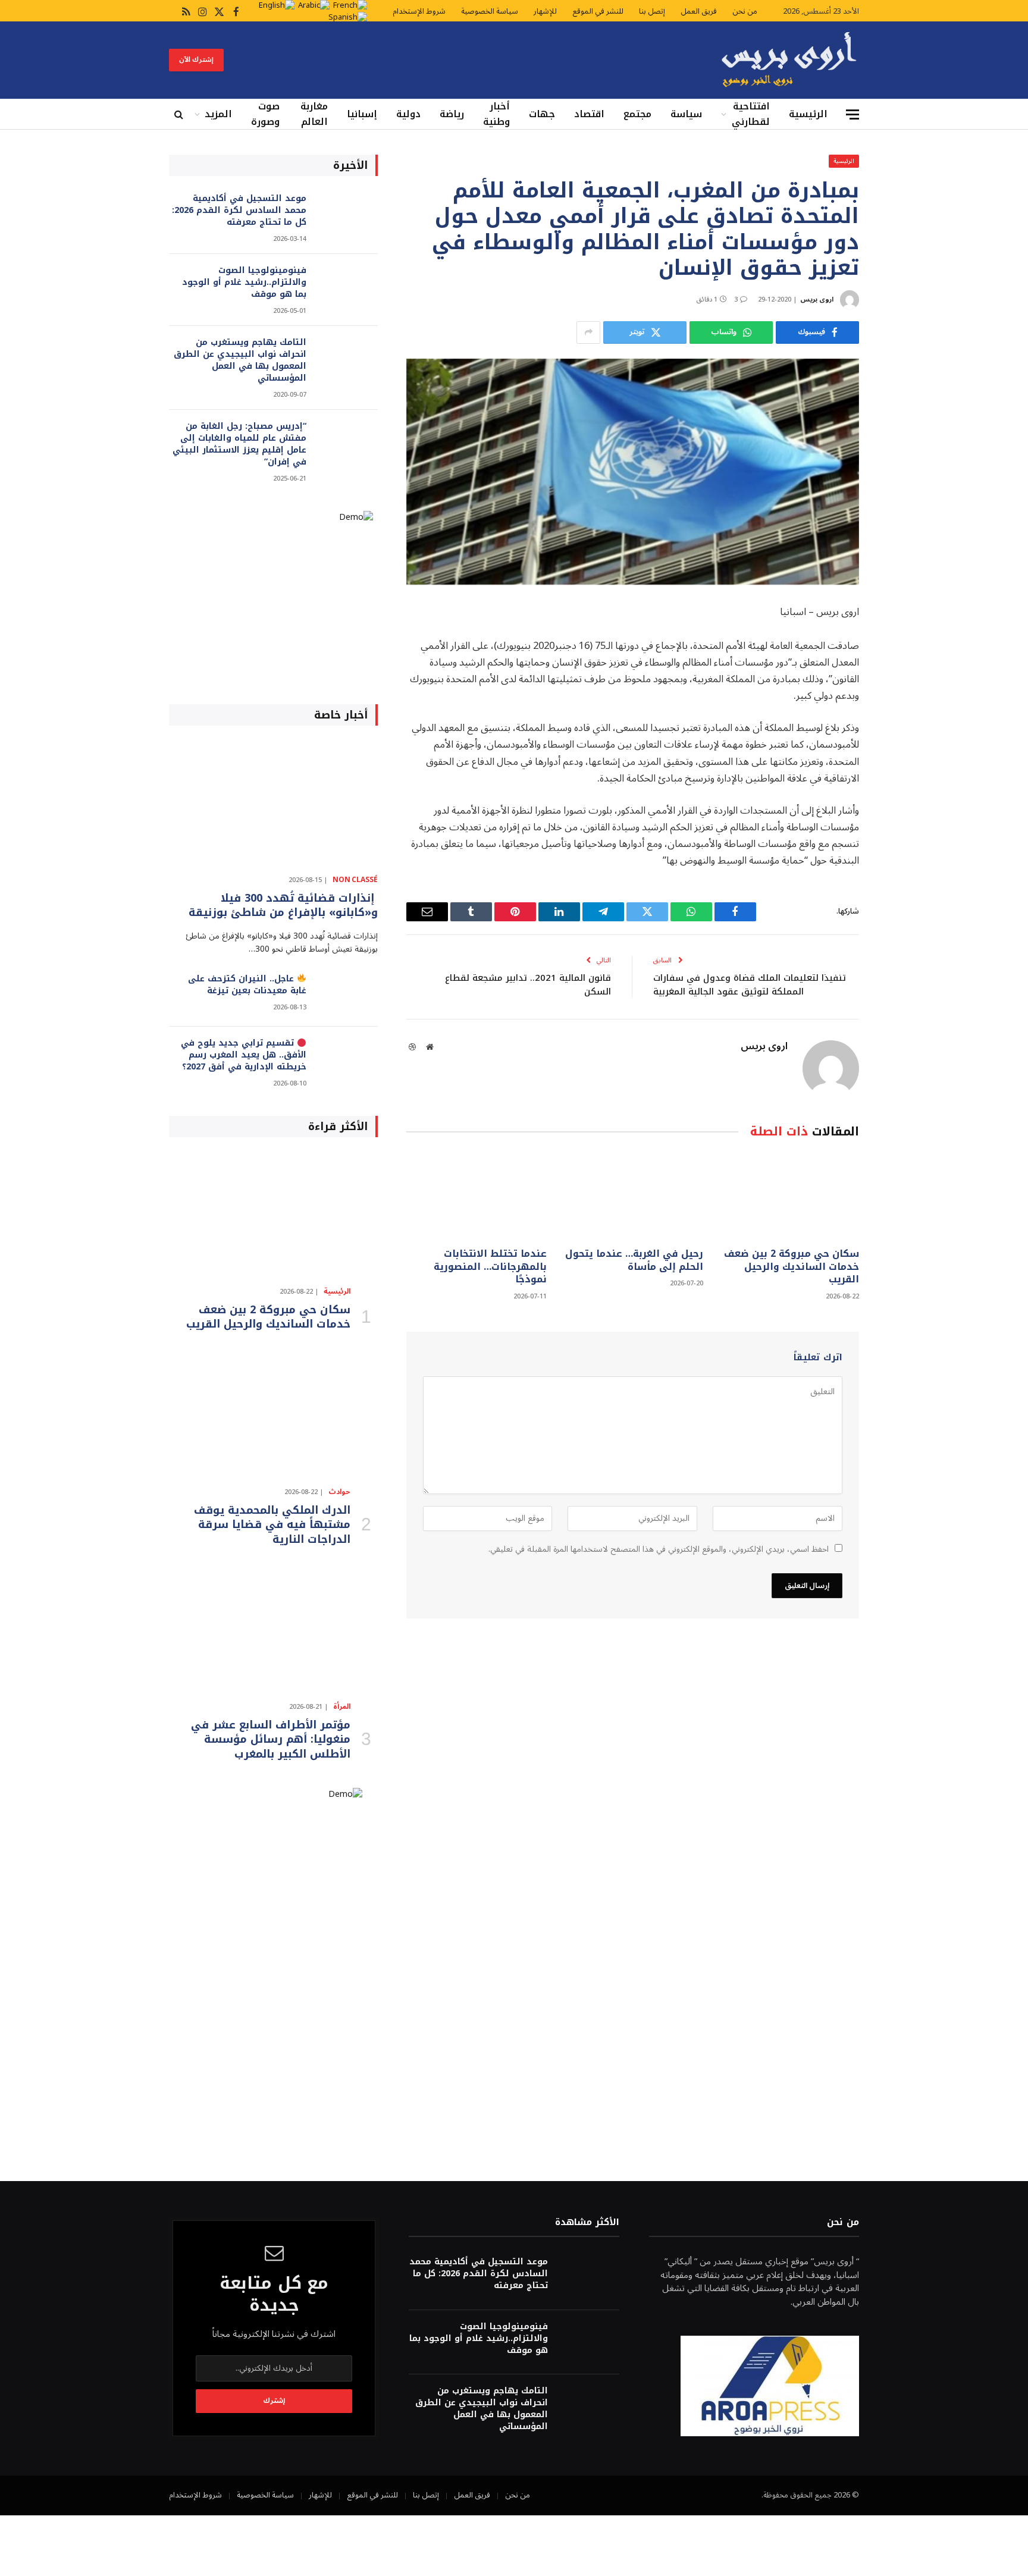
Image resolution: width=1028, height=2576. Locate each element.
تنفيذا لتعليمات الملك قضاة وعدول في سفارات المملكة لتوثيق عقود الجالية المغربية (750, 985)
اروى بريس (817, 299)
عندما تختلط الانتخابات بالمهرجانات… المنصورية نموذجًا (490, 1267)
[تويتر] (901, 704)
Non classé (355, 880)
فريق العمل (699, 11)
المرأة (342, 1707)
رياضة (452, 114)
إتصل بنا (652, 11)
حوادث (339, 1492)
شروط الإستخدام (419, 11)
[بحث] (180, 114)
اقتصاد (589, 114)
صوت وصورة (265, 114)
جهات (542, 114)
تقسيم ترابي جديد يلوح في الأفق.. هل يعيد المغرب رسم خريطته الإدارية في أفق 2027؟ (244, 1055)
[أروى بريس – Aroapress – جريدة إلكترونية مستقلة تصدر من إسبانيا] (789, 60)
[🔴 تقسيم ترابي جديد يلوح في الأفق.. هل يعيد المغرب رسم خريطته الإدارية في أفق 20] (347, 1059)
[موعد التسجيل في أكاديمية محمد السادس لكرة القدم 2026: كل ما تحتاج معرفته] (347, 214)
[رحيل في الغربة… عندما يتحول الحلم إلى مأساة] (632, 1196)
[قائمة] (853, 114)
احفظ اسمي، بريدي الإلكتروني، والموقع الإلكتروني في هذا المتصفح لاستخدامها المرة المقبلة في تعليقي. (659, 1549)
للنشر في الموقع (598, 11)
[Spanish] (348, 17)
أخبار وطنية (496, 114)
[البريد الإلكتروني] (901, 795)
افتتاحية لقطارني (751, 114)
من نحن (745, 11)
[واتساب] (901, 674)
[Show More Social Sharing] (588, 332)
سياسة (686, 114)
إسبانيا (362, 114)
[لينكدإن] (901, 765)
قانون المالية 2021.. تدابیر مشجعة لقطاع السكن (528, 985)
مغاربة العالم (314, 114)
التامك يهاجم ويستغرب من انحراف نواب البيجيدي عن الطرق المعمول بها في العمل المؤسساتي (240, 360)
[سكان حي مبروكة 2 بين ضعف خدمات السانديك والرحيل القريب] (789, 1196)
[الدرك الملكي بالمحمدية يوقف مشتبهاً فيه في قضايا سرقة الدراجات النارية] (273, 1415)
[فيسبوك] (901, 644)
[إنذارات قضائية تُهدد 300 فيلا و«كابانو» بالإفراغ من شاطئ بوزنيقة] (273, 803)
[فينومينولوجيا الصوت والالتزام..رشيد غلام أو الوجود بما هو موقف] (347, 286)
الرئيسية (808, 114)
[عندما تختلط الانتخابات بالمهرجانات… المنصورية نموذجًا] (477, 1196)
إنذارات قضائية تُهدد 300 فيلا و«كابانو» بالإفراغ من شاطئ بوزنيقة (283, 906)
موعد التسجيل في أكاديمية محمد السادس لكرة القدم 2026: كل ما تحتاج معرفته (239, 211)
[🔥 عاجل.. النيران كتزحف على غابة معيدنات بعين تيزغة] (347, 995)
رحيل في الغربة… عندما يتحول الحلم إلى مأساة (634, 1260)
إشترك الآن (196, 60)
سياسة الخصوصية (490, 11)
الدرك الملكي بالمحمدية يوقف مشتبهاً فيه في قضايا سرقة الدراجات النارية (272, 1525)
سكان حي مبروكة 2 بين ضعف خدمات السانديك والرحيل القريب (792, 1267)
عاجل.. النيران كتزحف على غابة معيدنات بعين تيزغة (247, 985)
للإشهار (545, 11)
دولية (408, 114)
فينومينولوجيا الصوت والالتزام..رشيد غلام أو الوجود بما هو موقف (244, 283)
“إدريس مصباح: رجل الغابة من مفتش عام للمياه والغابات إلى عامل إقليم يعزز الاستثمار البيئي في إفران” (239, 444)
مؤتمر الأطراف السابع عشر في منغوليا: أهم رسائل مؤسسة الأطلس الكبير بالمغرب (271, 1739)
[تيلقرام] (901, 735)
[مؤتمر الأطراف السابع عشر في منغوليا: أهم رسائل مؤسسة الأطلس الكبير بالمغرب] (273, 1630)
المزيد (218, 114)
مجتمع (637, 114)
